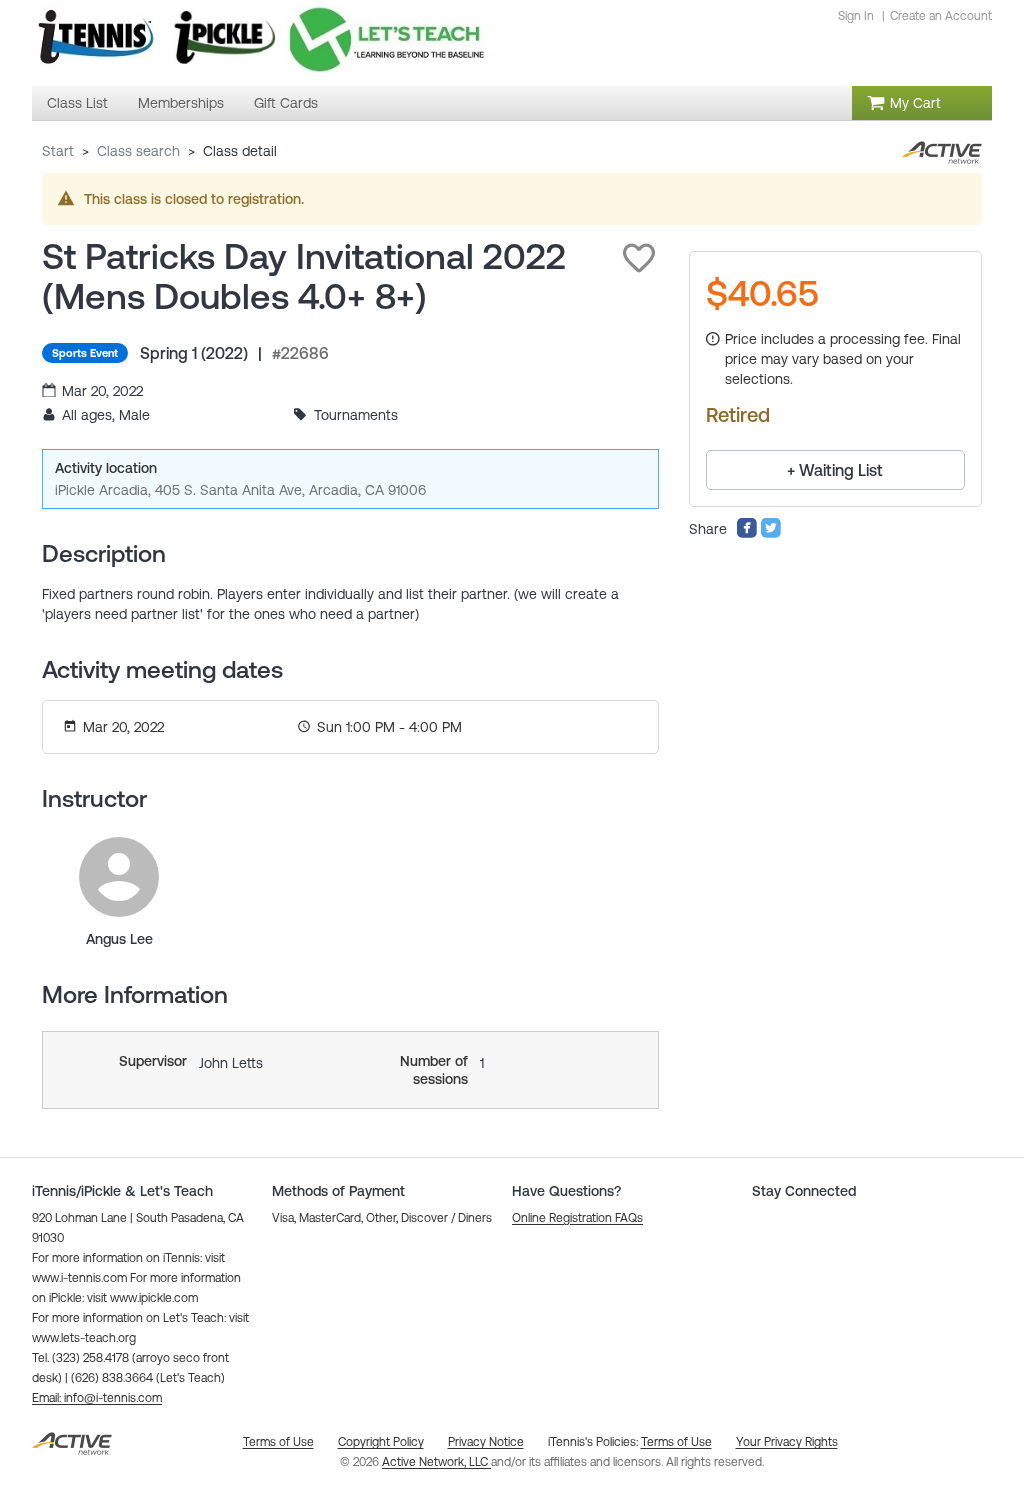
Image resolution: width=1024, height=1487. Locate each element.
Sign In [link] (856, 16)
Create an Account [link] (941, 16)
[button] (639, 258)
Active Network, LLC (436, 1462)
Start (58, 151)
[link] (119, 877)
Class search (138, 151)
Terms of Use (676, 1442)
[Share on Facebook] (747, 534)
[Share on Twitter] (771, 534)
